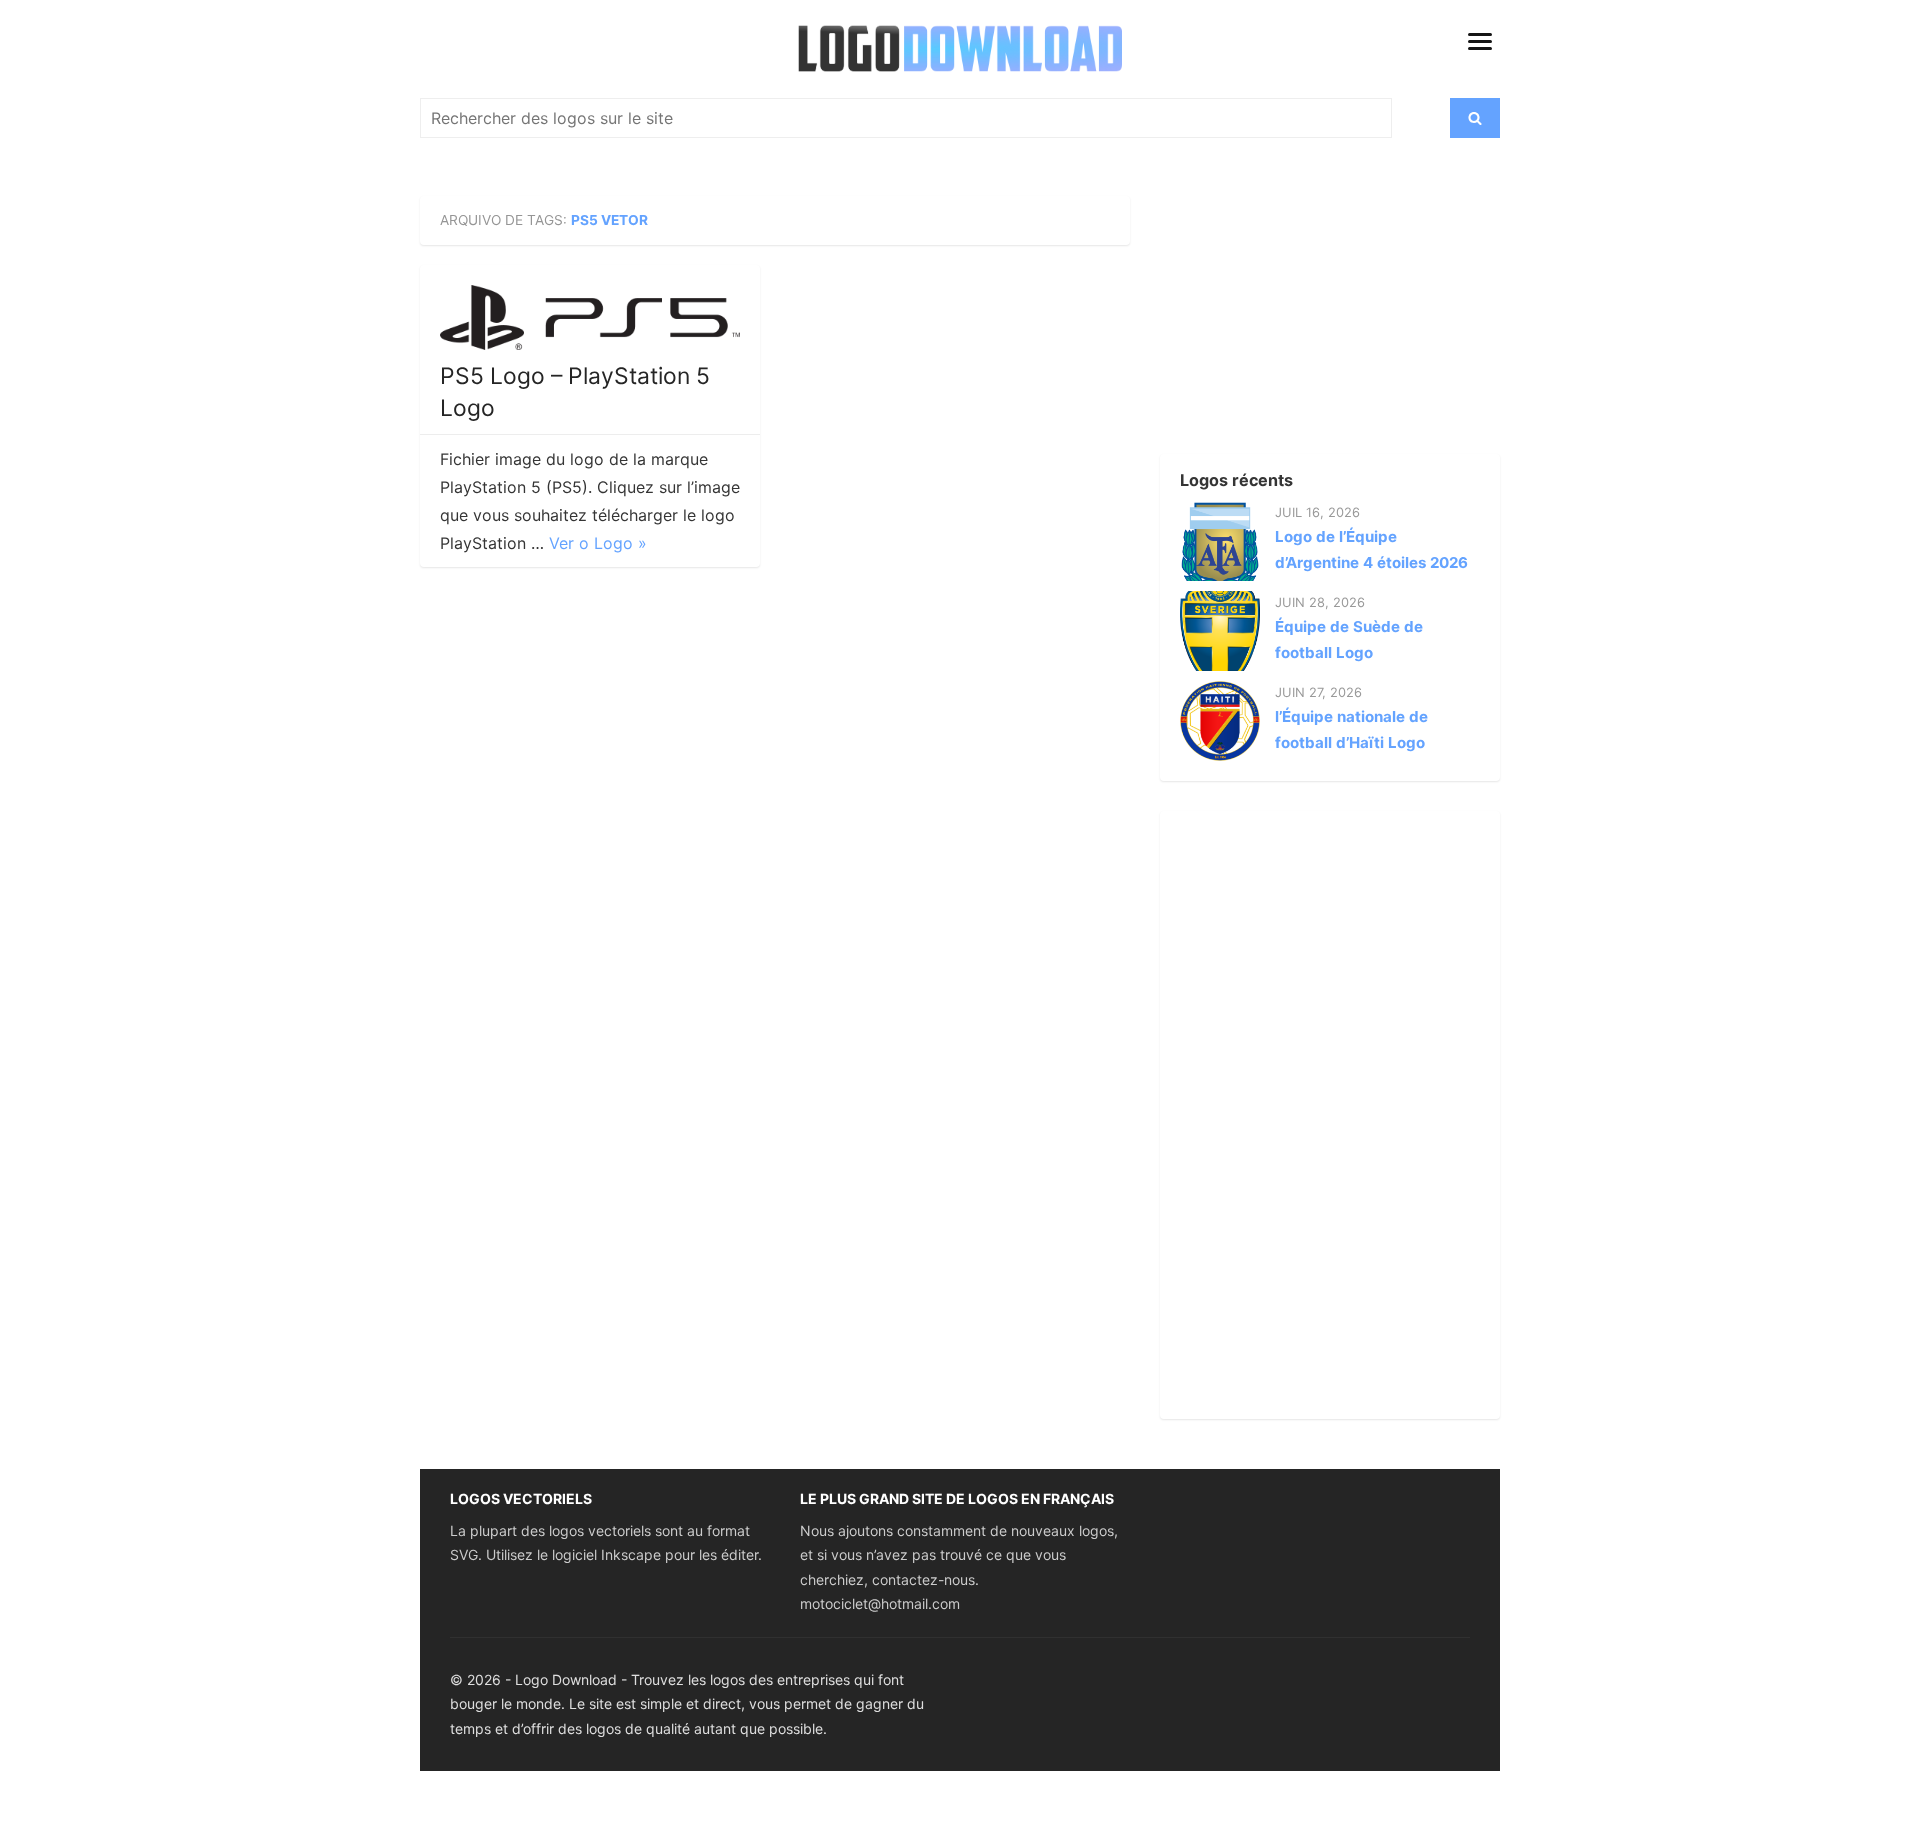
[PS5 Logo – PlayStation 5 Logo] (590, 317)
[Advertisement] (1295, 321)
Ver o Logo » (598, 543)
